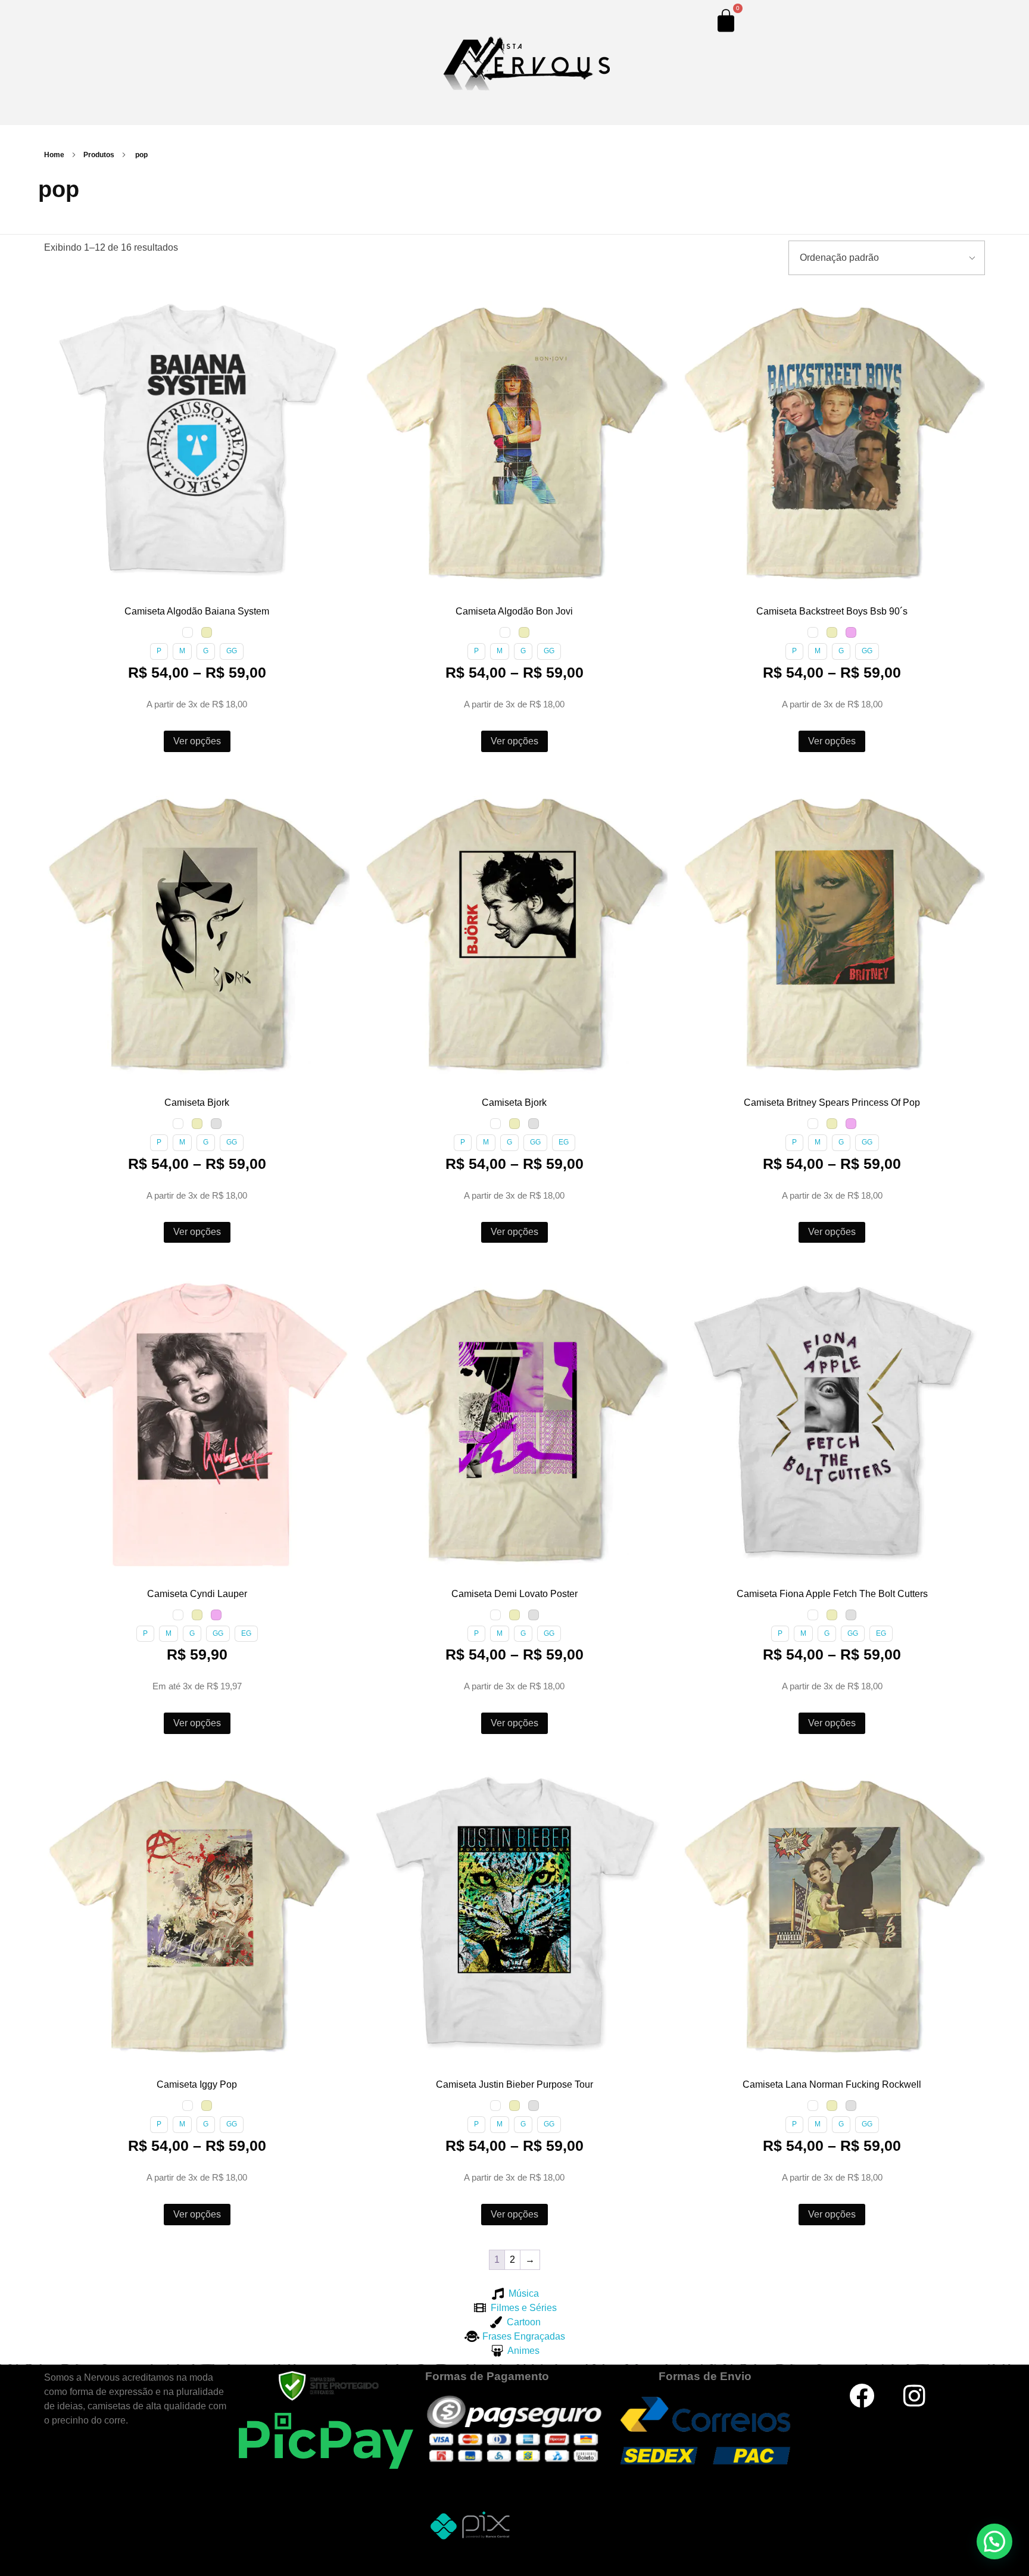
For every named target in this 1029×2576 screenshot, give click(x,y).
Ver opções (197, 741)
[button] (55, 298)
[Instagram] (915, 2396)
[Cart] (726, 20)
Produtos (99, 155)
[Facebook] (862, 2396)
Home (54, 155)
